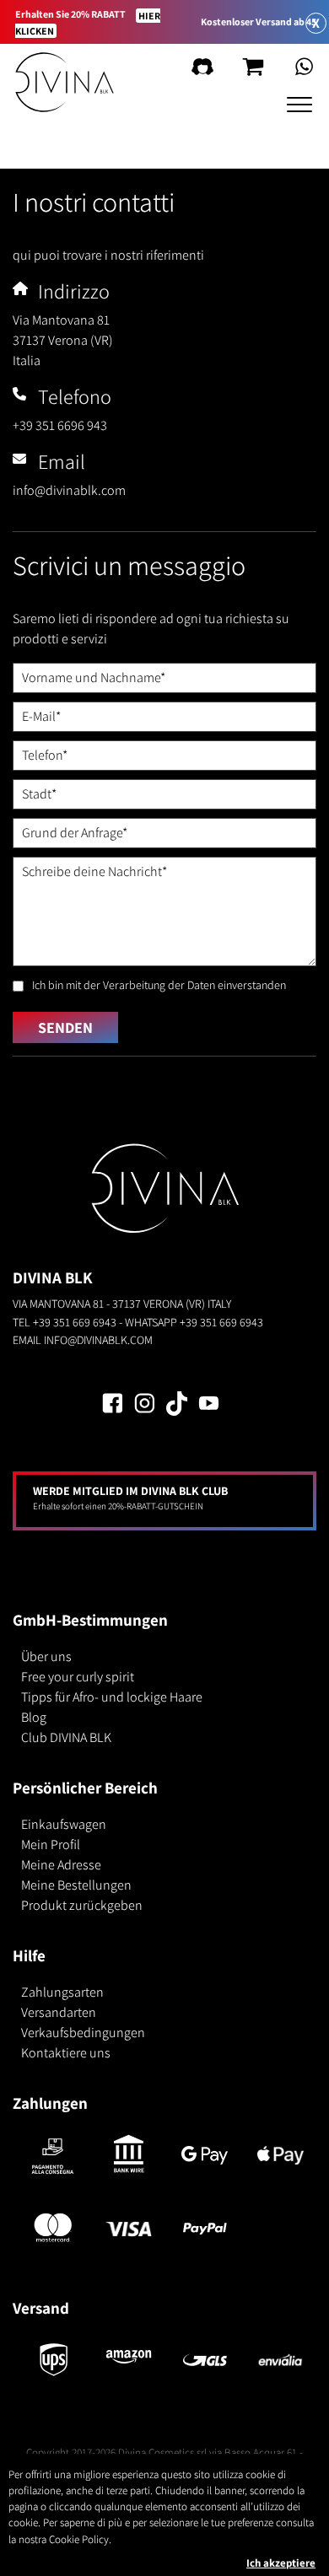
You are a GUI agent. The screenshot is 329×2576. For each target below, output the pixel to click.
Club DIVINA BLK (66, 1737)
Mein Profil (51, 1845)
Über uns (46, 1656)
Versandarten (59, 2012)
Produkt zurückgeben (82, 1905)
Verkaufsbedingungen (83, 2033)
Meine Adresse (61, 1865)
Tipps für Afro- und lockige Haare (112, 1697)
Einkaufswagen (64, 1824)
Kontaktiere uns (66, 2053)
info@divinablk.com (98, 1339)
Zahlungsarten (62, 1992)
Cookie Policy (79, 2539)
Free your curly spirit (78, 1677)
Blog (34, 1717)
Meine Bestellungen (76, 1885)
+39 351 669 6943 (75, 1322)
